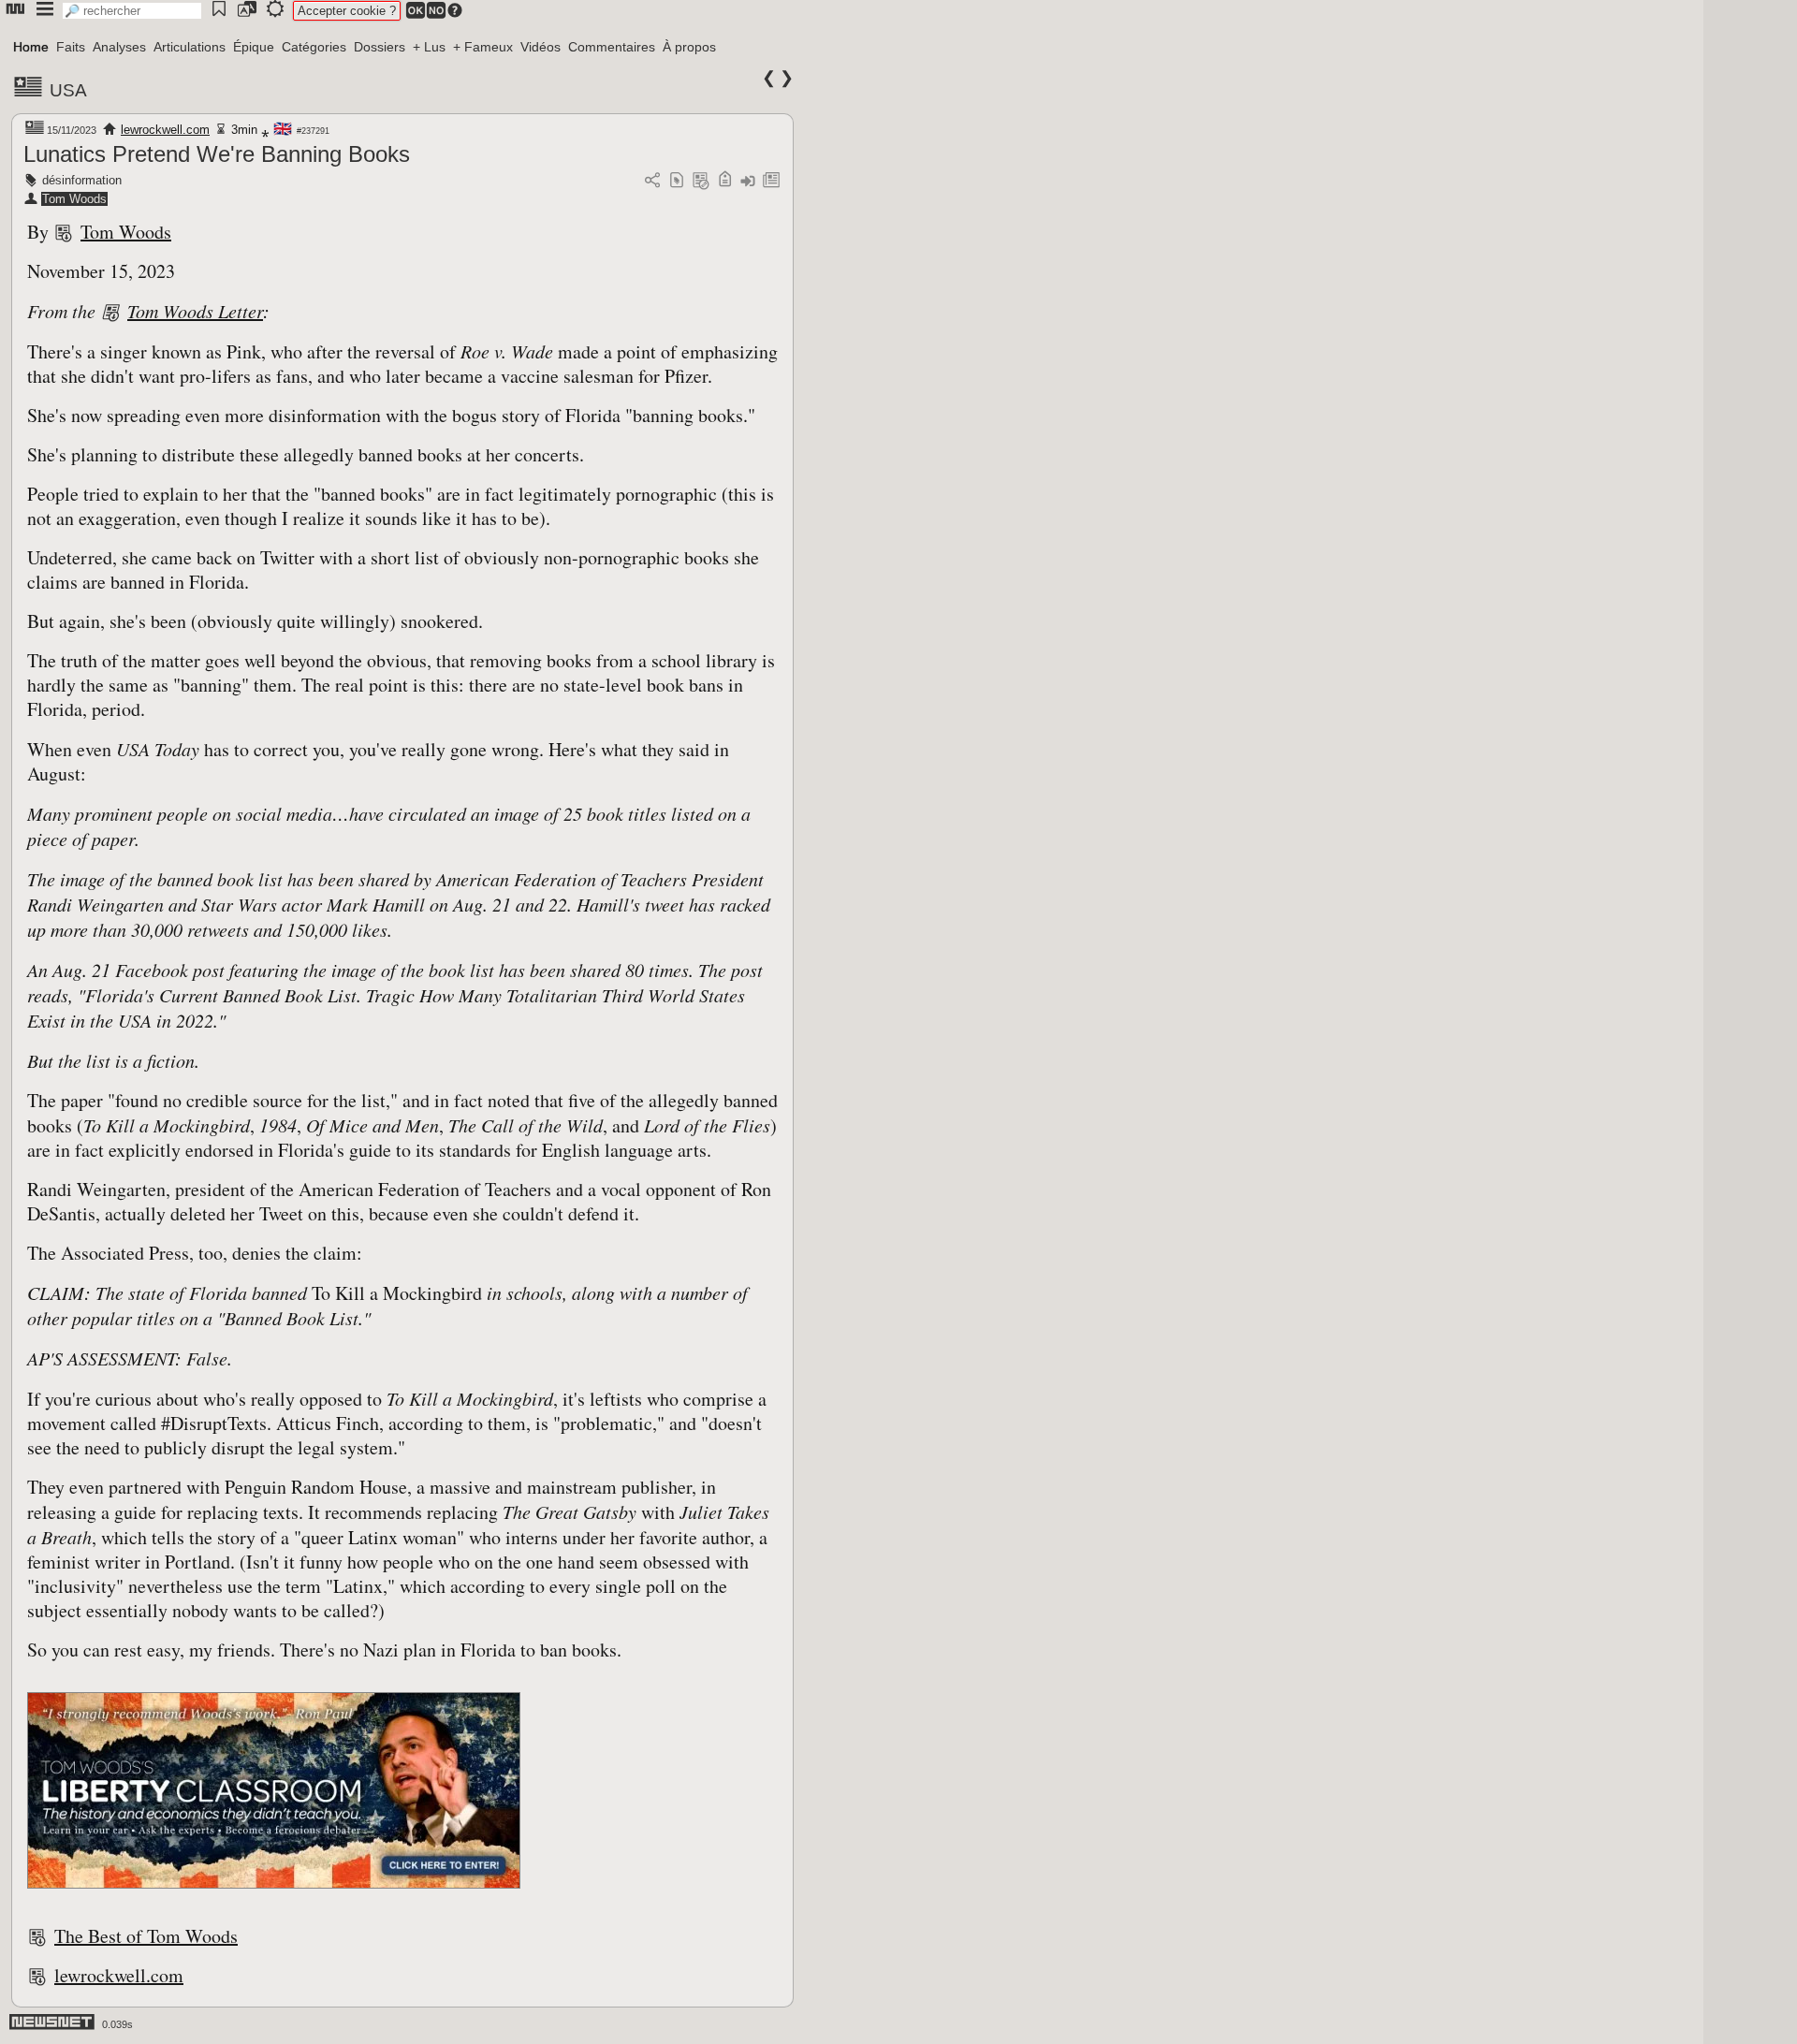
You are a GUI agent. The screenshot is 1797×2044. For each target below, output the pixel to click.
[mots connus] (725, 181)
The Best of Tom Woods (146, 1936)
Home (31, 47)
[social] (652, 181)
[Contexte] (701, 181)
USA (68, 90)
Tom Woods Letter (195, 311)
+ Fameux (483, 47)
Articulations (190, 47)
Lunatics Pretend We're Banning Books (217, 154)
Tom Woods (74, 199)
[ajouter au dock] (748, 181)
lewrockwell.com (165, 130)
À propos (689, 47)
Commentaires (612, 47)
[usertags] (677, 181)
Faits (71, 47)
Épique (254, 47)
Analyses (119, 47)
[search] (132, 11)
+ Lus (429, 47)
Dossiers (380, 47)
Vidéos (541, 47)
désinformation (82, 180)
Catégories (314, 47)
